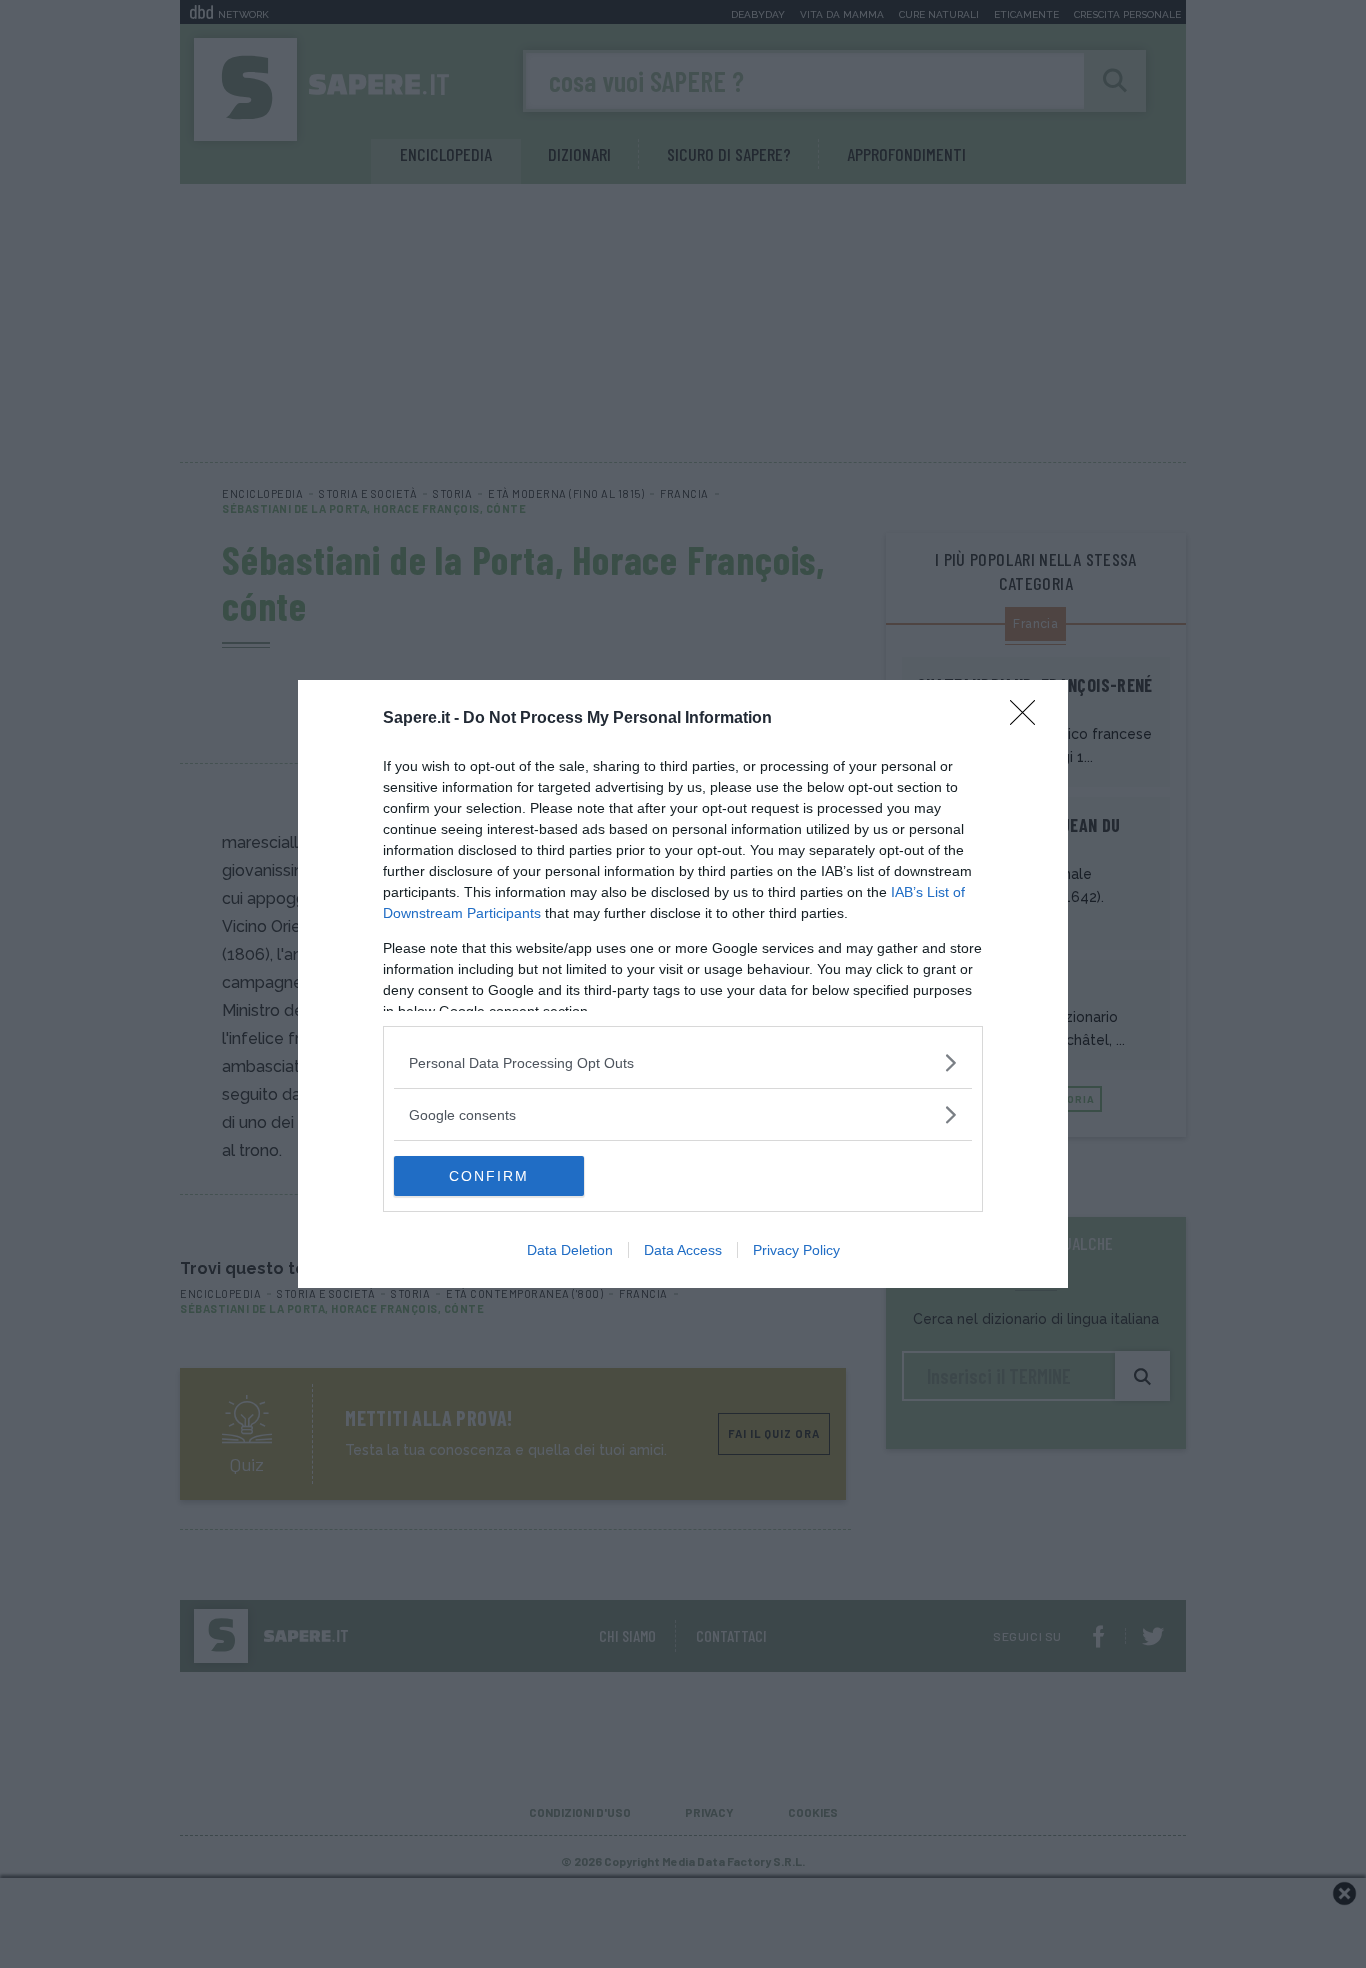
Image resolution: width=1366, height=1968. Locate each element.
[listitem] (683, 1062)
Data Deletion (570, 1250)
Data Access (683, 1250)
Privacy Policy (796, 1250)
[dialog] (683, 984)
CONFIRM (489, 1176)
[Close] (1029, 719)
